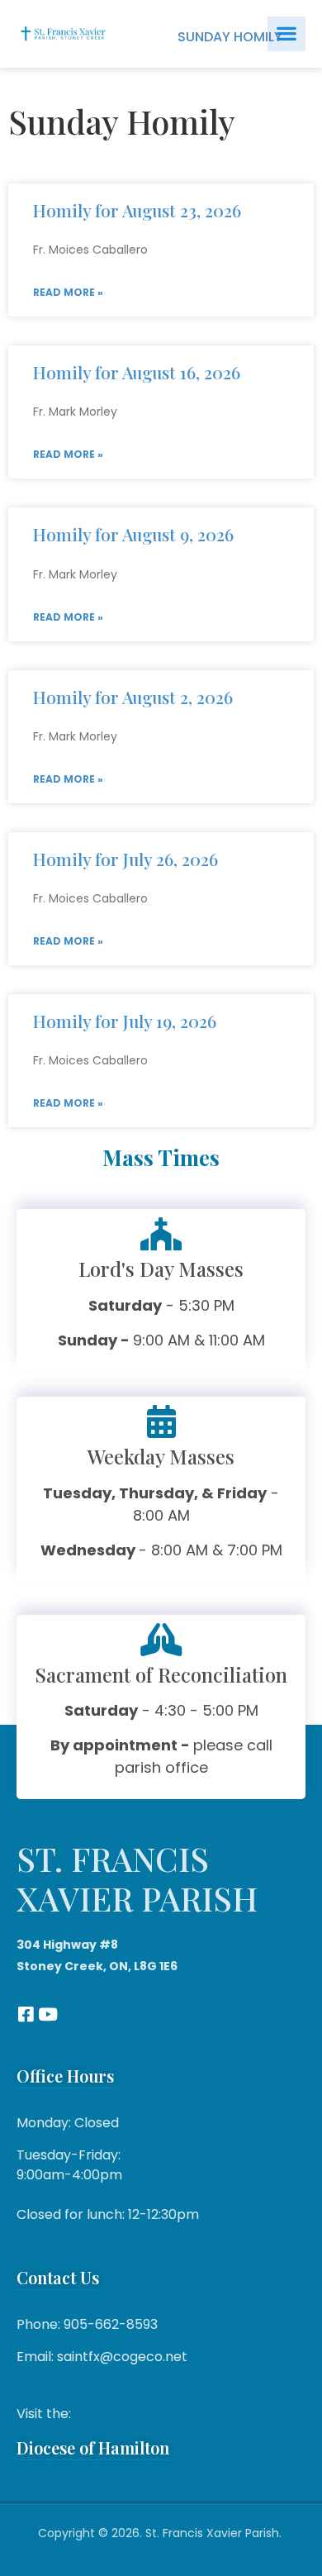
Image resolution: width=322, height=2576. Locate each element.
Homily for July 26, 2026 (125, 859)
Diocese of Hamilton (93, 2447)
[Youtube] (47, 2014)
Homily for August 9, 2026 (133, 534)
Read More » (68, 292)
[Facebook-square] (25, 2014)
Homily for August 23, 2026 (137, 210)
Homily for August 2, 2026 (133, 697)
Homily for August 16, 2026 (137, 372)
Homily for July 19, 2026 (125, 1021)
